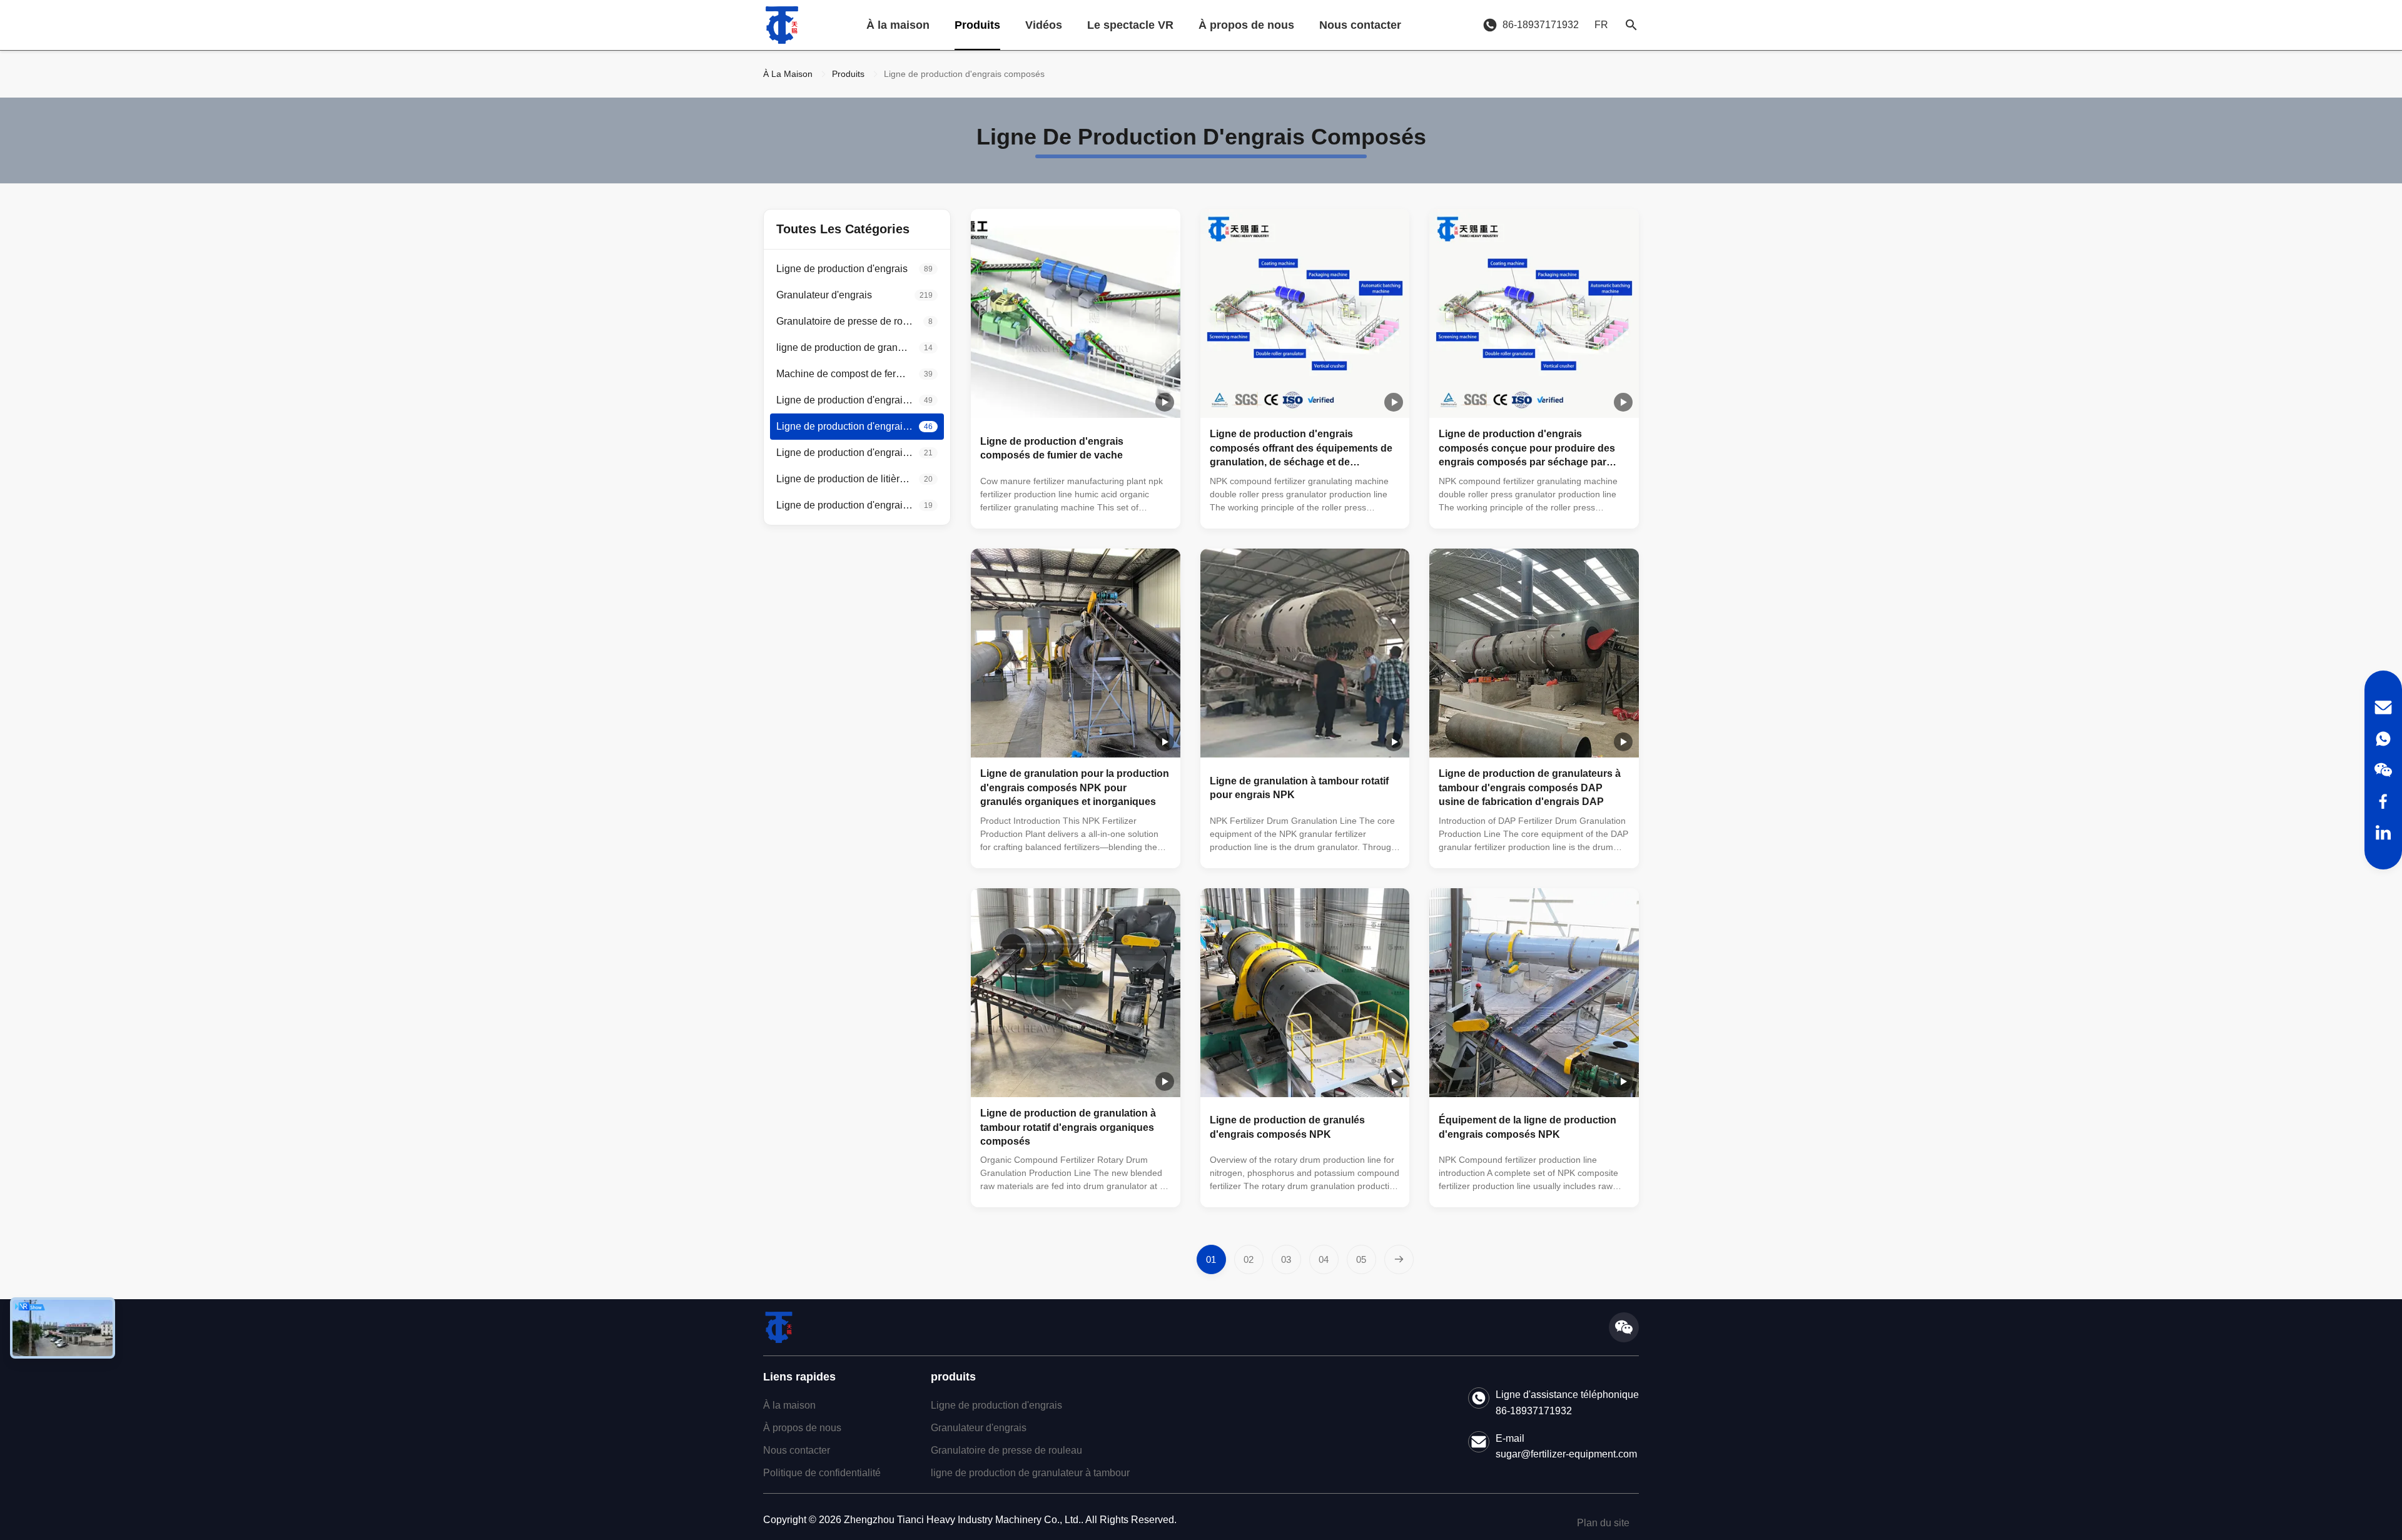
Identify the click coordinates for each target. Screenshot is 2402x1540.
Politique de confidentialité (822, 1473)
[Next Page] (1399, 1259)
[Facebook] (2383, 801)
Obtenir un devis (1125, 509)
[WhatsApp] (2383, 739)
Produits (977, 25)
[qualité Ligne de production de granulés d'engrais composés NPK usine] (1305, 993)
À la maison (898, 25)
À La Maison (788, 74)
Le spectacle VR (1130, 25)
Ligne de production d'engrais (996, 1405)
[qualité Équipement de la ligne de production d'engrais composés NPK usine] (1534, 993)
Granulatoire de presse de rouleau (1006, 1450)
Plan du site (1603, 1523)
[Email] (2383, 707)
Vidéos (1044, 25)
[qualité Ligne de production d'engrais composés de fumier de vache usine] (1076, 314)
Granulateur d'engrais (979, 1428)
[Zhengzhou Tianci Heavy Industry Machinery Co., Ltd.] (782, 25)
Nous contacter (1360, 25)
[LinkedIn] (2383, 833)
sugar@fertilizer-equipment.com (1566, 1454)
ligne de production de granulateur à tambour (1030, 1473)
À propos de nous (1246, 25)
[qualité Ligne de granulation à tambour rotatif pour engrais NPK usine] (1305, 653)
